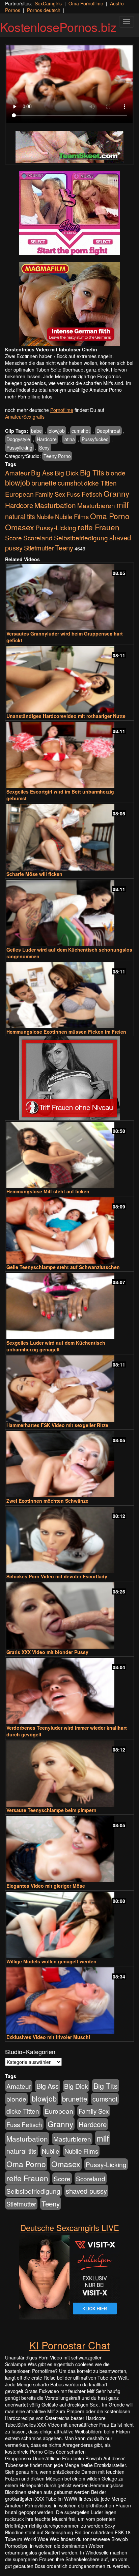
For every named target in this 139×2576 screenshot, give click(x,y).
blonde (116, 473)
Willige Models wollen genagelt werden (51, 1961)
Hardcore (47, 439)
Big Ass (42, 473)
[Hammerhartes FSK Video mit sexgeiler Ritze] (69, 1389)
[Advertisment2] (69, 304)
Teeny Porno (57, 456)
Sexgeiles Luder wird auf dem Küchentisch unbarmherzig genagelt (56, 1346)
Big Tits (92, 472)
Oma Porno (110, 516)
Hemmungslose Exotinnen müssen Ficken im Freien (66, 1032)
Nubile (45, 516)
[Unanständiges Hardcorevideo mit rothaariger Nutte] (69, 679)
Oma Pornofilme (86, 3)
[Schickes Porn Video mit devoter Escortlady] (69, 1540)
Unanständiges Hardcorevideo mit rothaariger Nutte (66, 716)
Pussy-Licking (56, 527)
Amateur (17, 473)
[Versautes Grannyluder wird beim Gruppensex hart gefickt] (69, 597)
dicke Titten (100, 483)
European (19, 494)
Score (13, 537)
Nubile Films (72, 516)
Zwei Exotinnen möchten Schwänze (47, 1501)
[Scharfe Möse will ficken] (69, 837)
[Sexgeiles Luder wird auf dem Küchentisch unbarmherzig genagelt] (69, 1306)
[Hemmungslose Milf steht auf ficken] (69, 1155)
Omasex (20, 527)
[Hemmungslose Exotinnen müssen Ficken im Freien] (69, 995)
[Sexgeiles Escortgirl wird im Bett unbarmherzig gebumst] (69, 755)
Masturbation (55, 505)
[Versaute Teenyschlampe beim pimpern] (69, 1774)
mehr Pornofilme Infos (29, 396)
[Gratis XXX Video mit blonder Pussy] (69, 1616)
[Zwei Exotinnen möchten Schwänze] (69, 1464)
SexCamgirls (48, 3)
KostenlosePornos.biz (58, 27)
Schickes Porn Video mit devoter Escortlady (57, 1576)
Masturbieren (96, 505)
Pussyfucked (95, 439)
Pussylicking (19, 448)
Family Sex (50, 494)
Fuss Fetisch (84, 494)
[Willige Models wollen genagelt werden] (69, 1925)
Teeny (64, 547)
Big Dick (67, 473)
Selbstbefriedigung (81, 537)
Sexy (44, 448)
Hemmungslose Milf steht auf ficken (48, 1191)
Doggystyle (18, 439)
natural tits (20, 516)
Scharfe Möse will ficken (34, 874)
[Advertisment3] (69, 1078)
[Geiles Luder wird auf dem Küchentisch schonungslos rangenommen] (69, 913)
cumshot (81, 431)
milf (123, 505)
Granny (116, 493)
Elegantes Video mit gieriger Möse (46, 1886)
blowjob (57, 431)
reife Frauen (99, 527)
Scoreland (38, 537)
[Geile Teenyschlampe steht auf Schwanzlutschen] (69, 1231)
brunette (44, 483)
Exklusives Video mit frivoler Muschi (48, 2037)
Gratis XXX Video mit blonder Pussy (47, 1652)
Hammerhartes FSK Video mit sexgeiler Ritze (57, 1425)
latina (69, 439)
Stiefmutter (39, 548)
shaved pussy (86, 2191)
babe (36, 431)
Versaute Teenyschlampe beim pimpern (51, 1810)
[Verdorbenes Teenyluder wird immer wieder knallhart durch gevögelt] (69, 1691)
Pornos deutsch (44, 10)
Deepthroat (108, 431)
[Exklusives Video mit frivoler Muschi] (69, 2001)
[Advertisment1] (69, 213)
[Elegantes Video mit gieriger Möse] (69, 1849)
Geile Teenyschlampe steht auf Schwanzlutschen (63, 1267)
